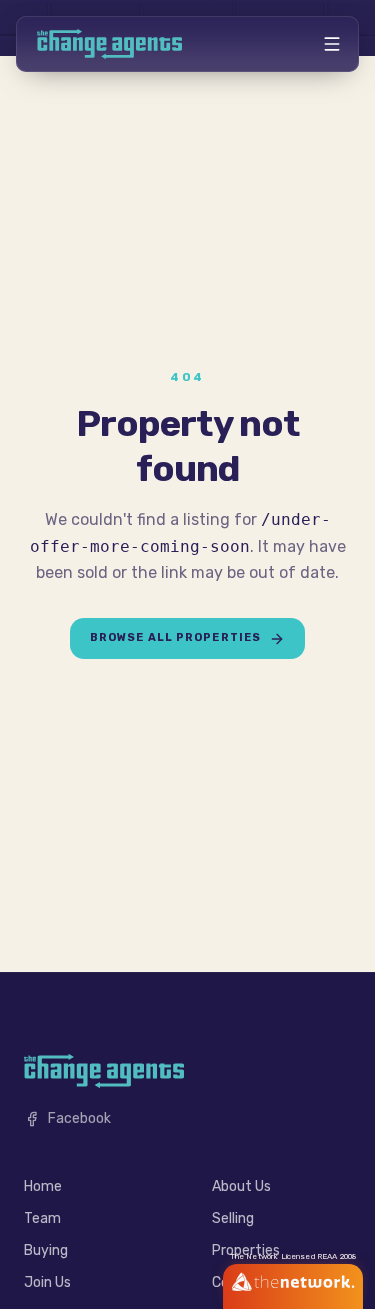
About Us (241, 1186)
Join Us (47, 1282)
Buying (46, 1250)
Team (42, 1218)
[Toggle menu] (332, 44)
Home (43, 1186)
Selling (233, 1218)
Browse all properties (175, 637)
